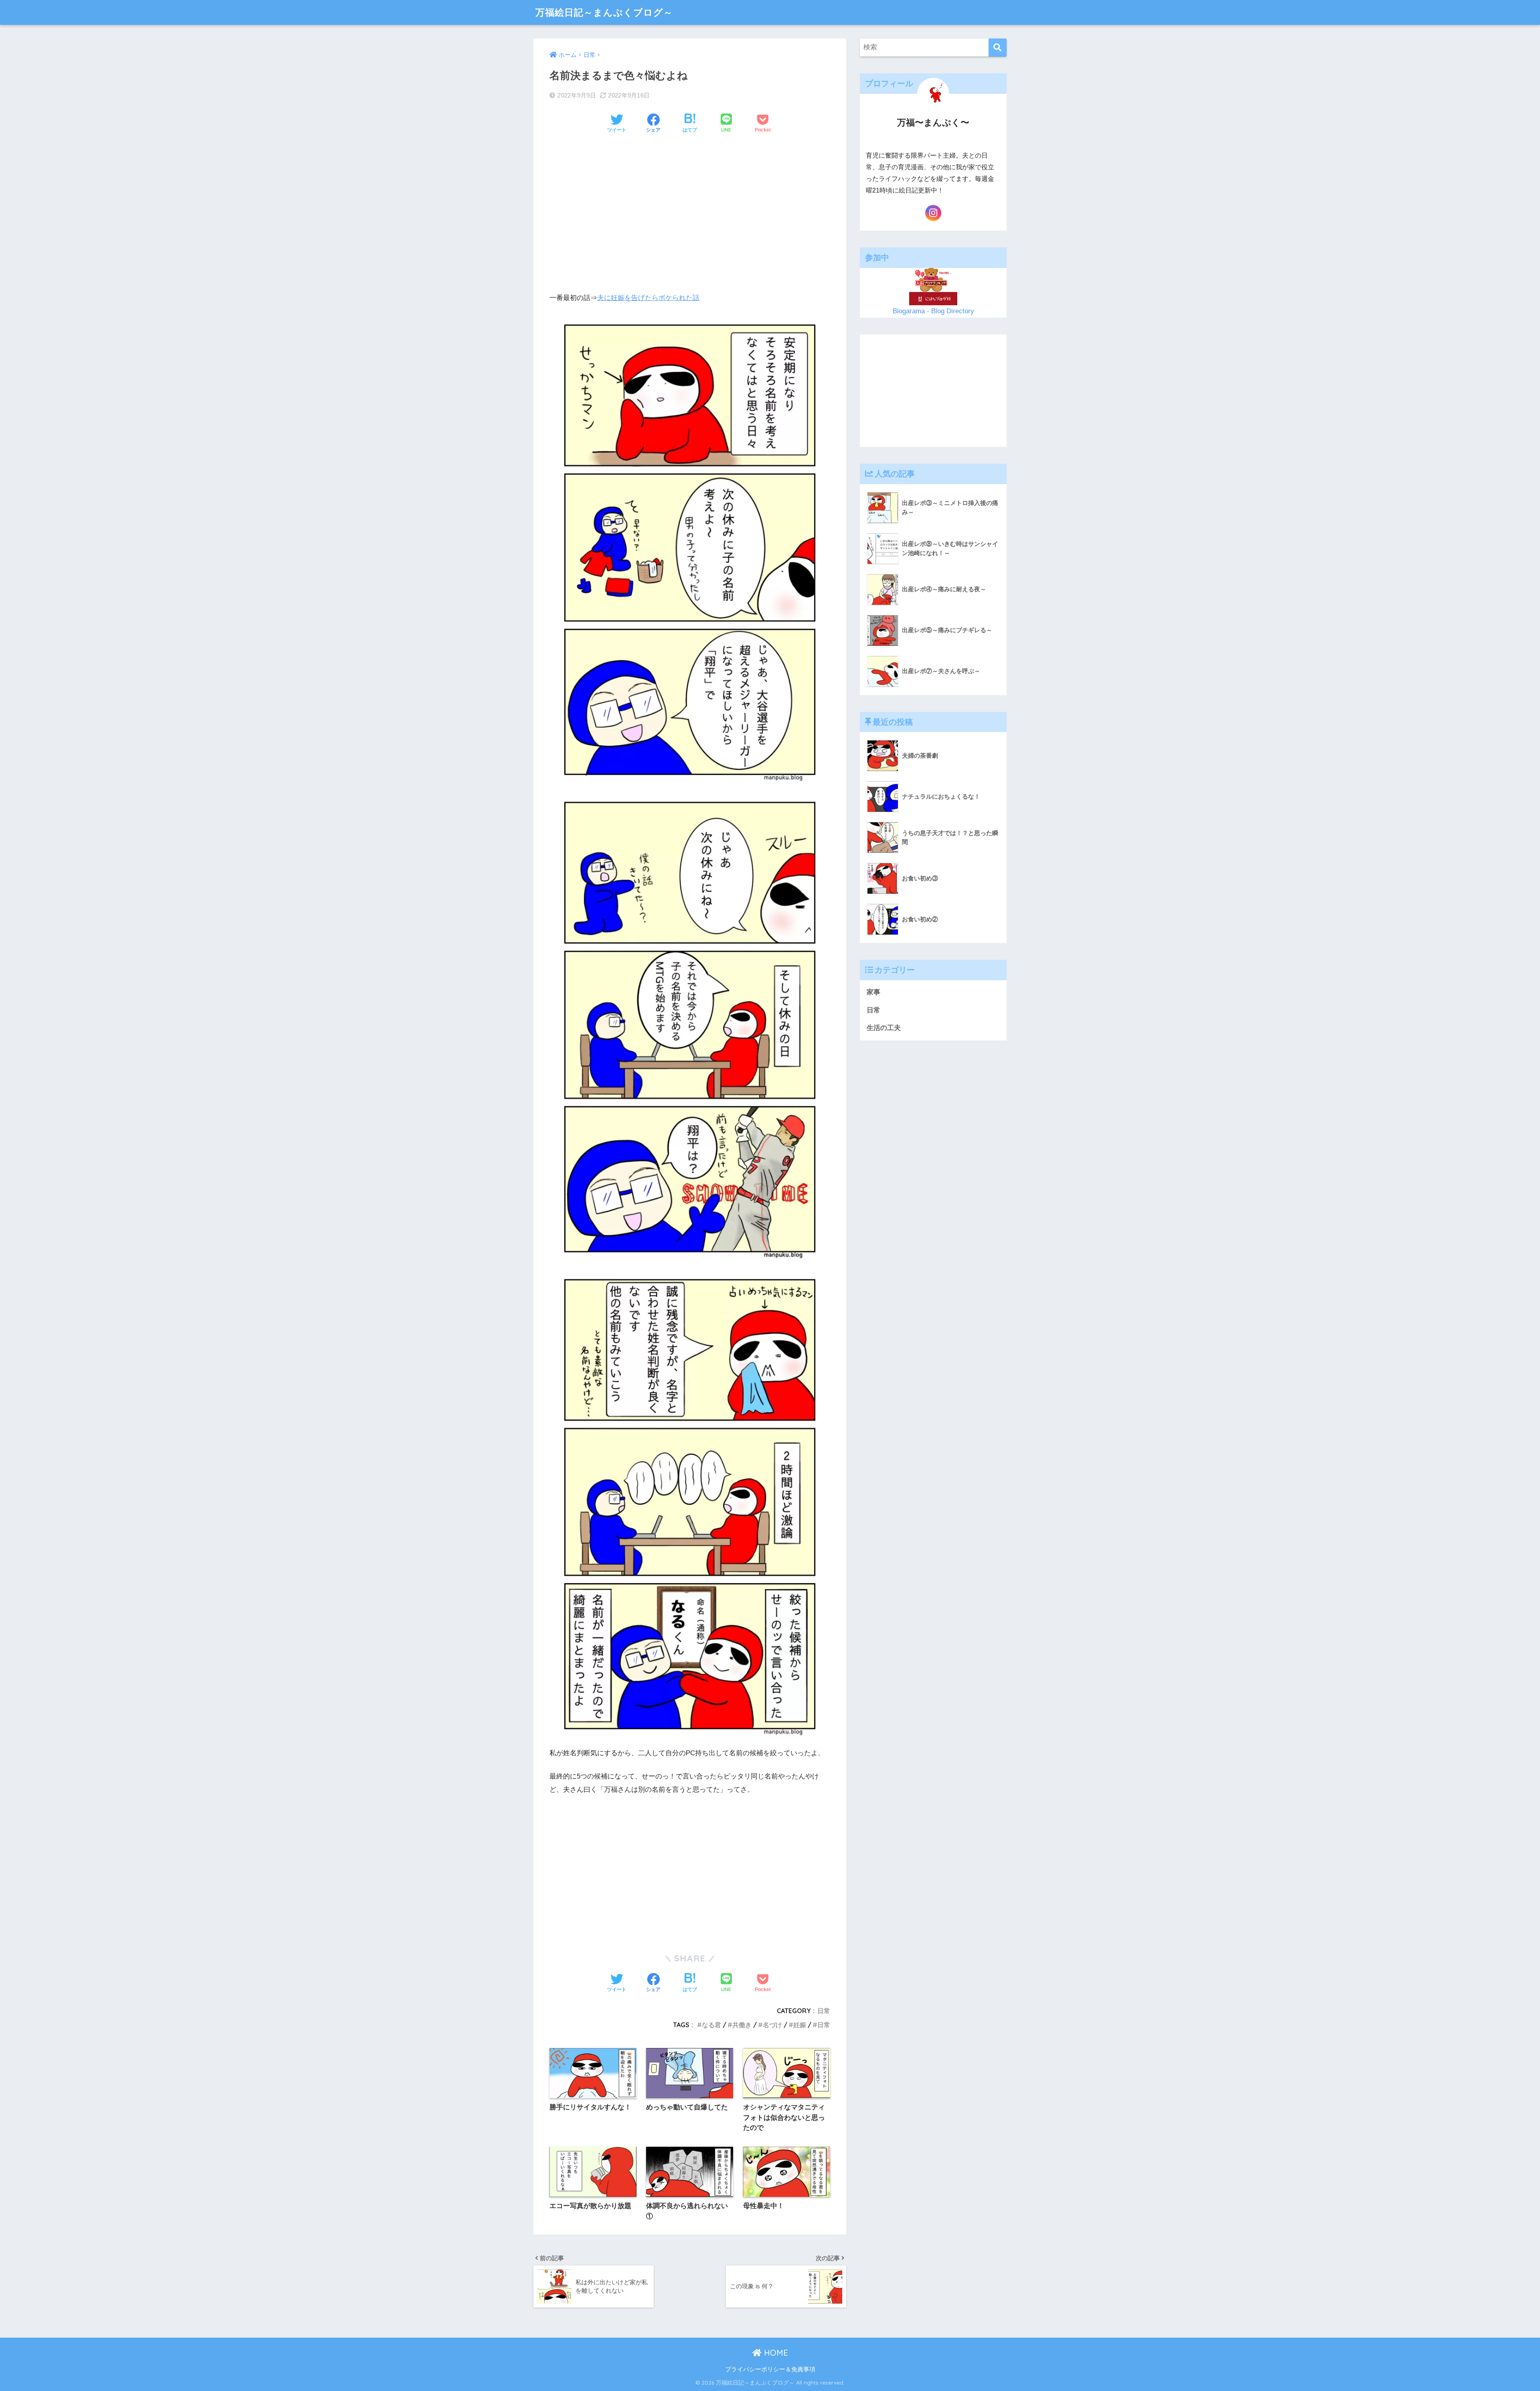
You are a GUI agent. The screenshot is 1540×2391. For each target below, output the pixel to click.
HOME (775, 2353)
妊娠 (800, 2025)
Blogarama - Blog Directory (933, 311)
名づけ (772, 2025)
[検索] (998, 48)
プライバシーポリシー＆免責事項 (770, 2369)
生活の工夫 (884, 1028)
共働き (742, 2025)
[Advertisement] (690, 202)
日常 (824, 2011)
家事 (873, 992)
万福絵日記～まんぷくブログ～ (604, 12)
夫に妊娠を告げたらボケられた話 (648, 298)
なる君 (711, 2025)
